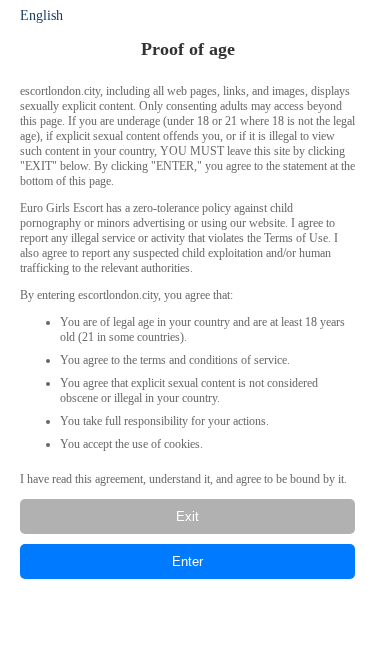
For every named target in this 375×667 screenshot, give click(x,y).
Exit (187, 516)
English (41, 15)
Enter (187, 561)
